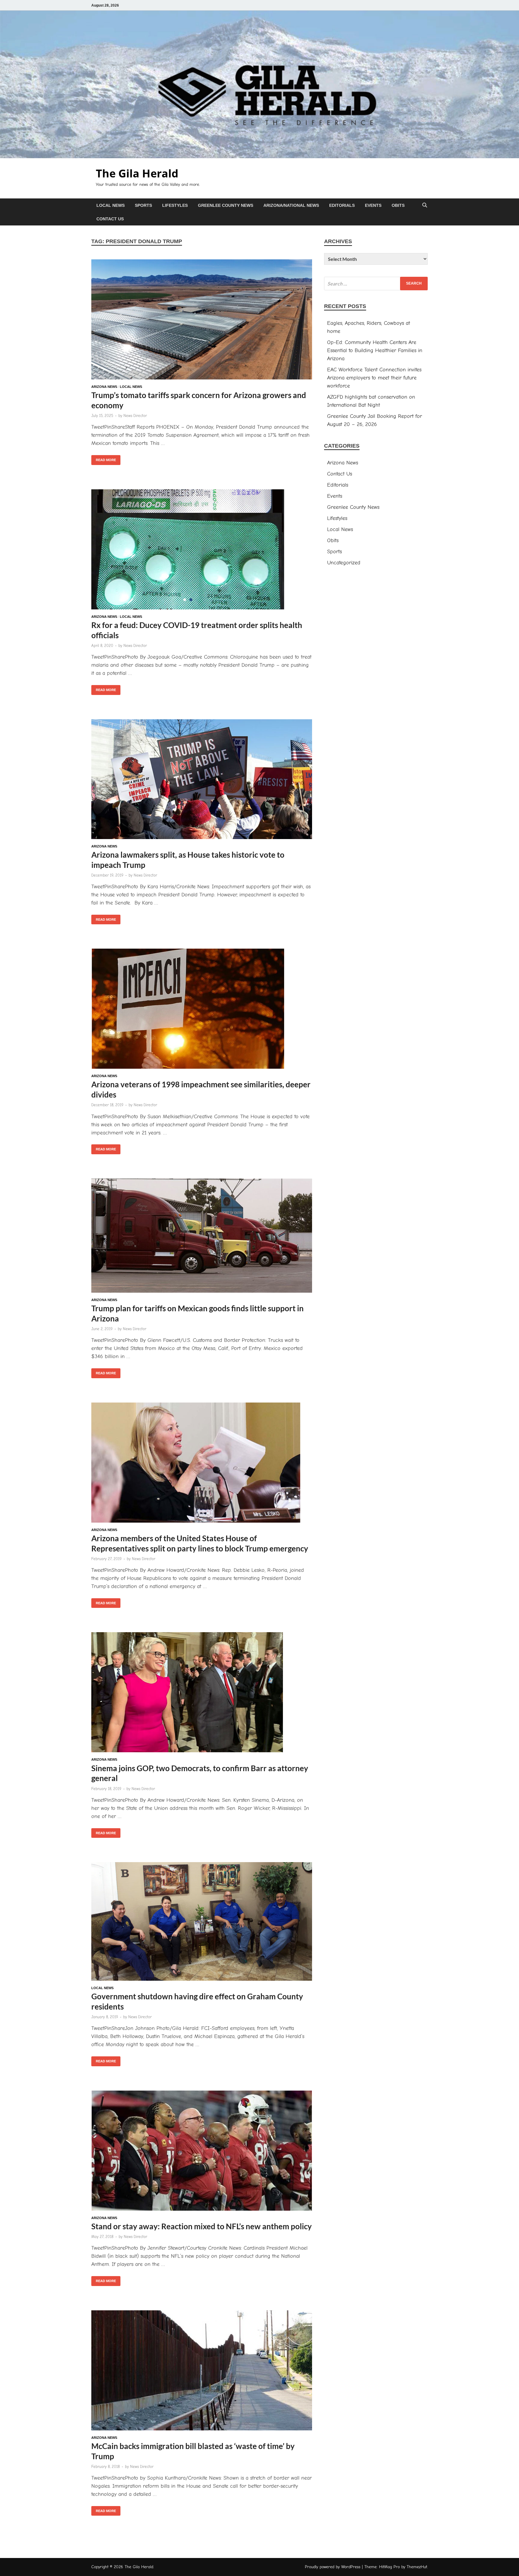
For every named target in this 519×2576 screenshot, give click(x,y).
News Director (135, 416)
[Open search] (425, 205)
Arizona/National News (291, 205)
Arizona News (104, 387)
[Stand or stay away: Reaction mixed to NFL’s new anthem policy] (202, 2152)
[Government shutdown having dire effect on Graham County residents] (202, 1923)
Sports (143, 205)
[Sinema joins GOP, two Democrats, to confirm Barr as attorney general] (202, 1693)
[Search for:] (376, 284)
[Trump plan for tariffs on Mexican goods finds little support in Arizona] (202, 1237)
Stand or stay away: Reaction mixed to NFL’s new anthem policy (202, 2226)
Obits (398, 205)
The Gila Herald (137, 173)
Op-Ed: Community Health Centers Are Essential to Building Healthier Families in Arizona (375, 350)
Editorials (342, 205)
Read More (104, 458)
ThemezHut (417, 2567)
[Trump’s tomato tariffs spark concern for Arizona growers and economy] (202, 321)
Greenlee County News (226, 205)
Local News (111, 205)
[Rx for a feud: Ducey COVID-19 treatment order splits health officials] (202, 551)
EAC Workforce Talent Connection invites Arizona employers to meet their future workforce (374, 378)
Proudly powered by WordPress (333, 2567)
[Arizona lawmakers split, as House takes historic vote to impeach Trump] (202, 780)
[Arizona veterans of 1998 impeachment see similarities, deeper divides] (202, 1010)
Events (373, 205)
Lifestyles (175, 205)
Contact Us (110, 219)
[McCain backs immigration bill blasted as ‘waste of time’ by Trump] (202, 2372)
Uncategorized (344, 563)
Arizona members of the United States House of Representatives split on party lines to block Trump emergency (200, 1543)
